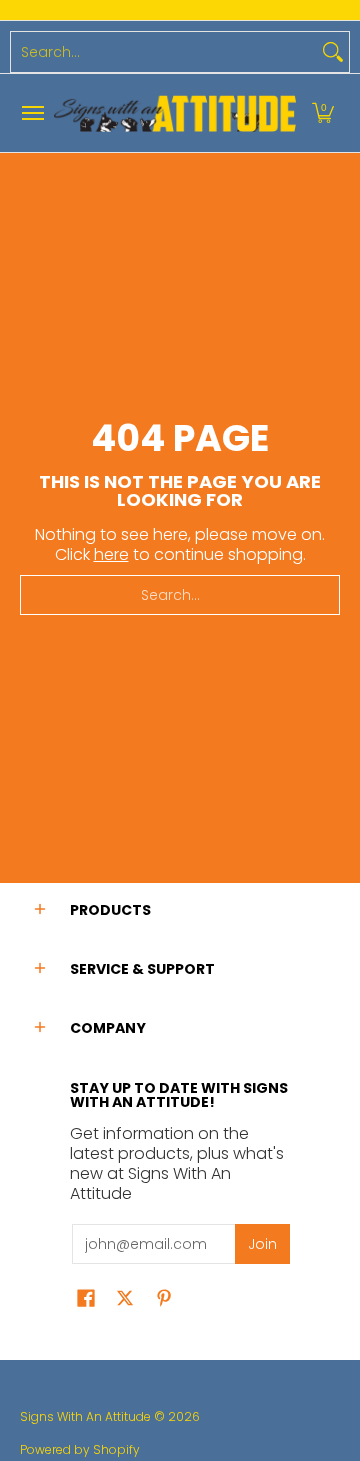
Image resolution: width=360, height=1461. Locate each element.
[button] (323, 113)
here (111, 554)
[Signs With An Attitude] (175, 113)
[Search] (333, 52)
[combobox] (164, 52)
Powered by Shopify (80, 1449)
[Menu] (32, 113)
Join (262, 1244)
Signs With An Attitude (85, 1416)
